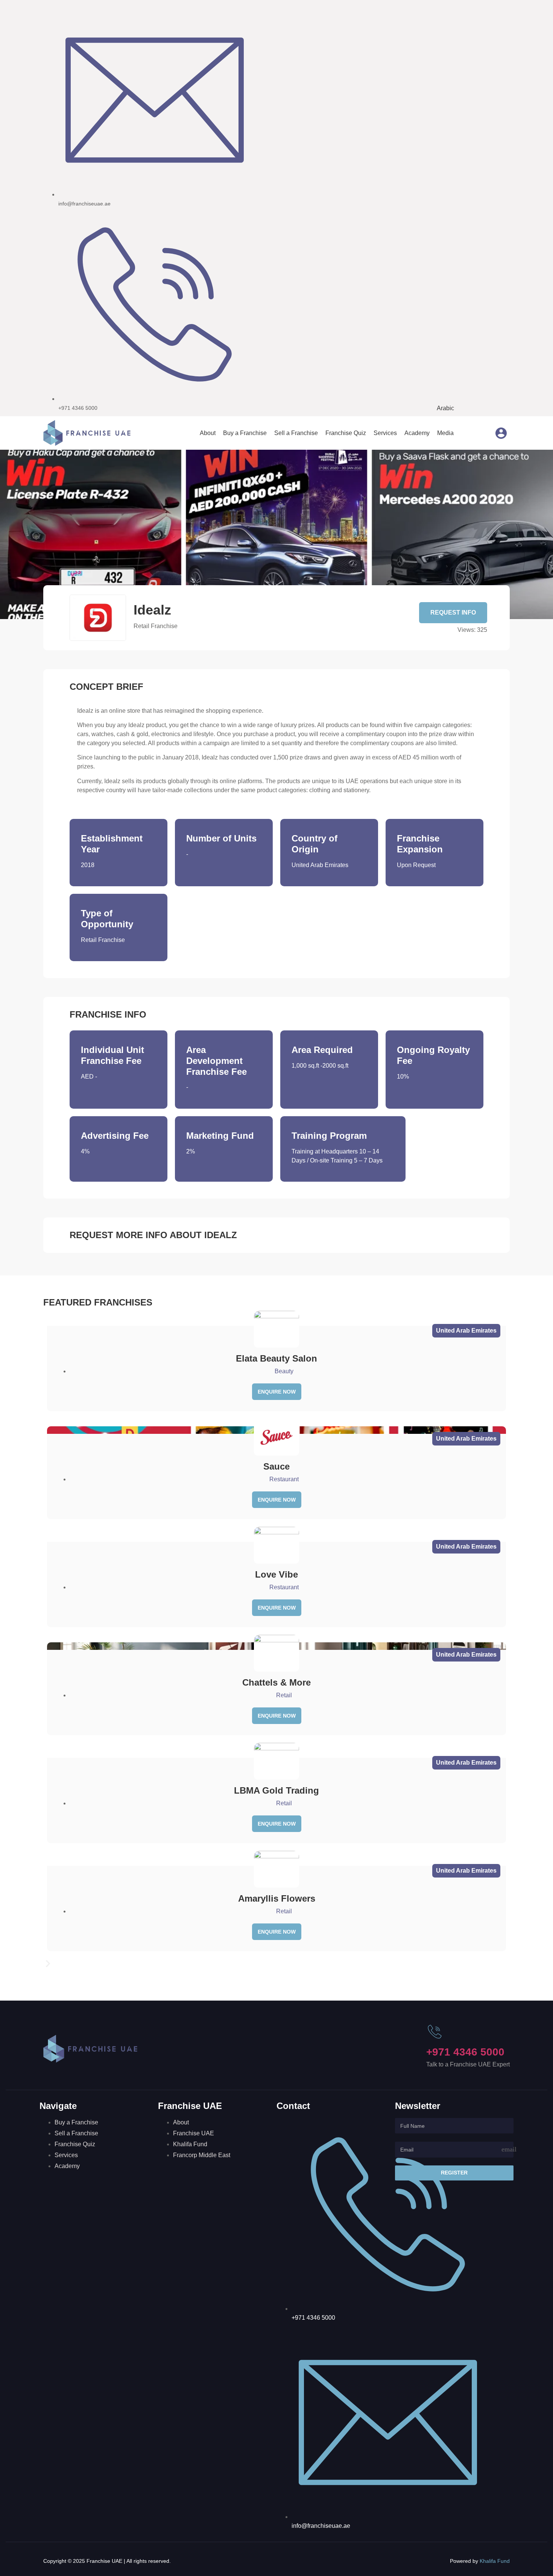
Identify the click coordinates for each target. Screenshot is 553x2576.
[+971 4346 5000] (435, 2032)
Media (445, 433)
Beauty (284, 1371)
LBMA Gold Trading (276, 1790)
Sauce (276, 1466)
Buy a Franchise (245, 433)
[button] (276, 1964)
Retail (284, 1695)
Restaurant (284, 1479)
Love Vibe (276, 1574)
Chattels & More (276, 1682)
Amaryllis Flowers (277, 1898)
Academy (417, 433)
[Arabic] (461, 433)
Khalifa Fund (495, 2561)
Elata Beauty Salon (276, 1358)
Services (385, 433)
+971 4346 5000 (465, 2052)
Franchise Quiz (346, 433)
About (208, 433)
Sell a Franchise (296, 433)
